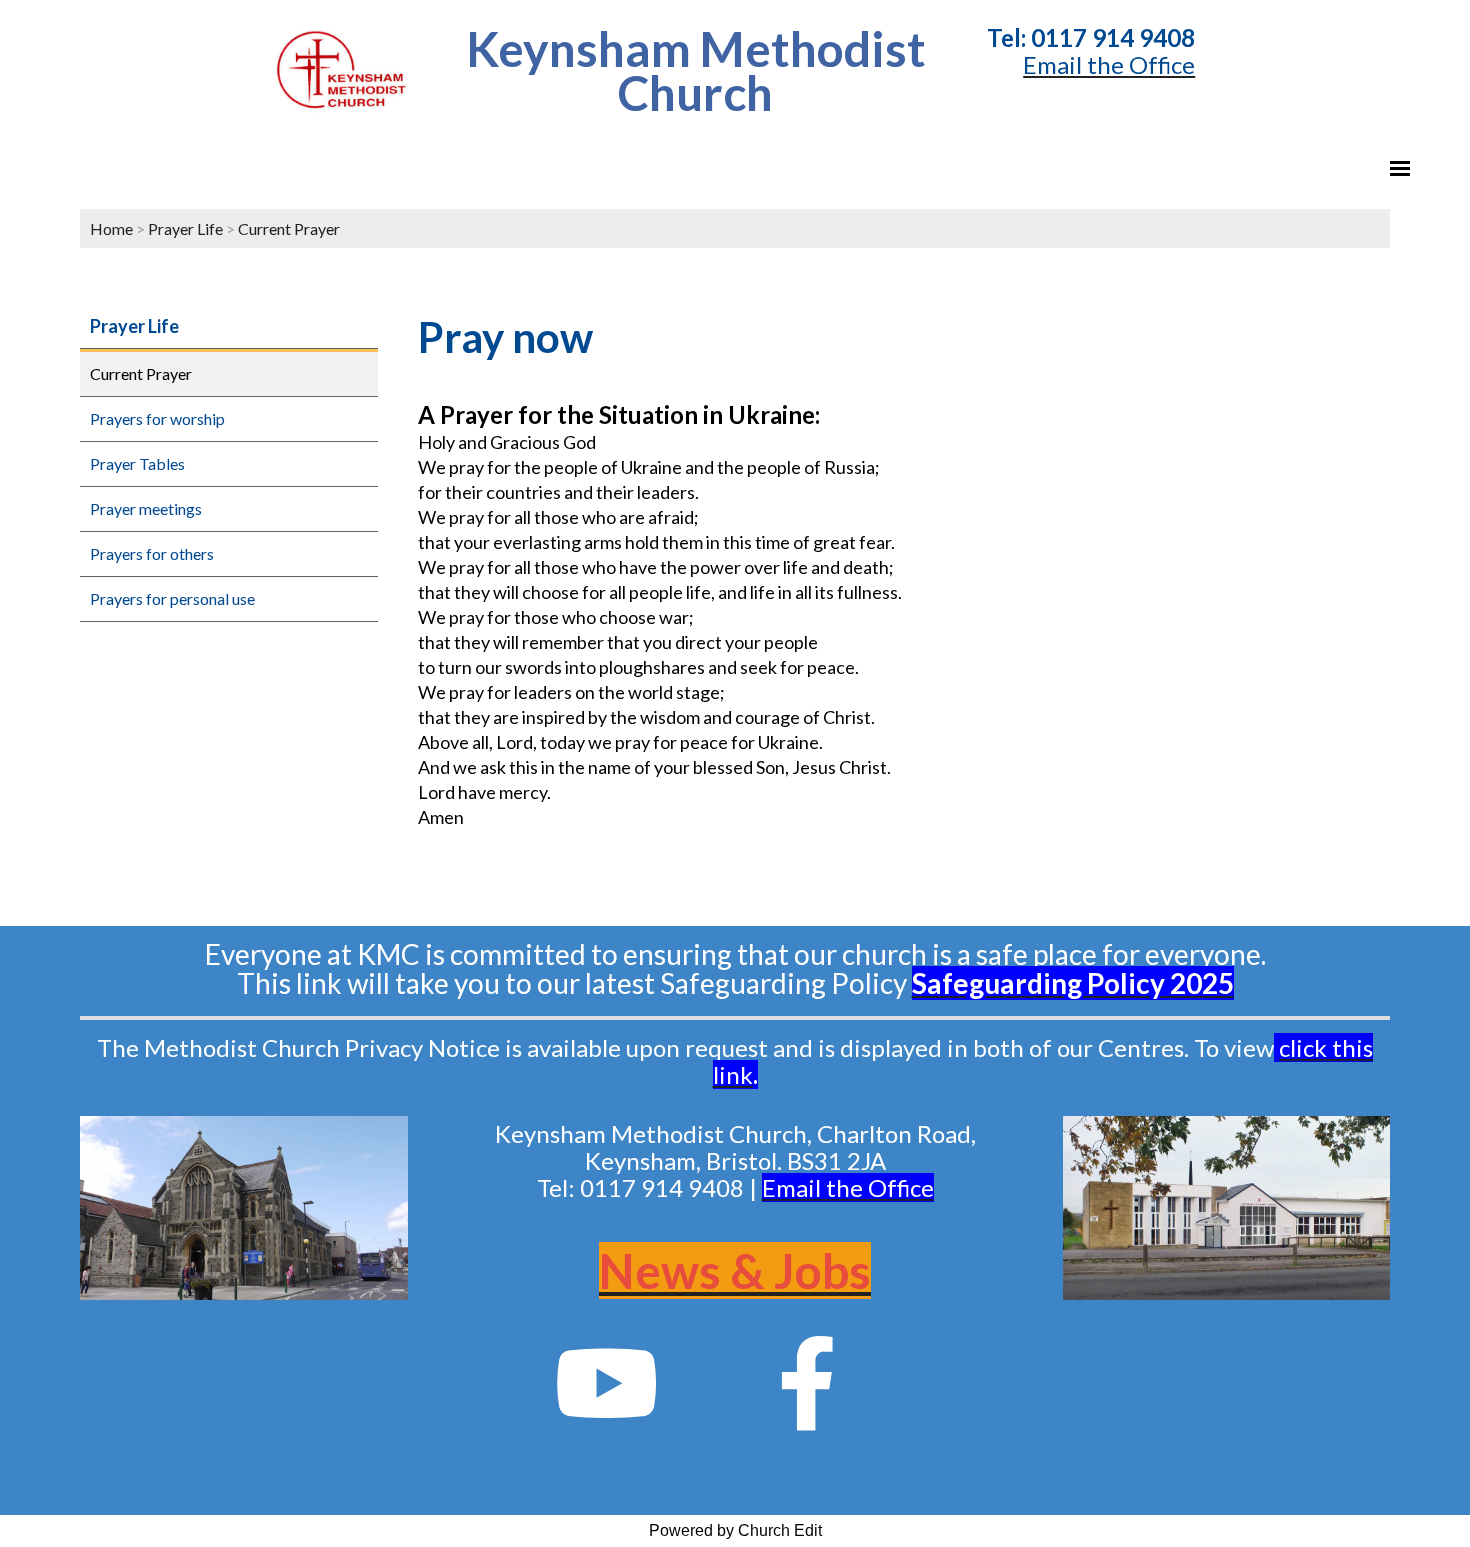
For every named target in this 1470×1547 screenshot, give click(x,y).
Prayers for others (152, 553)
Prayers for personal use (172, 598)
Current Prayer (289, 228)
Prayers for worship (157, 418)
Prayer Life (185, 228)
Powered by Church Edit (735, 1530)
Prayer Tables (137, 463)
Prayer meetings (146, 508)
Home (111, 228)
